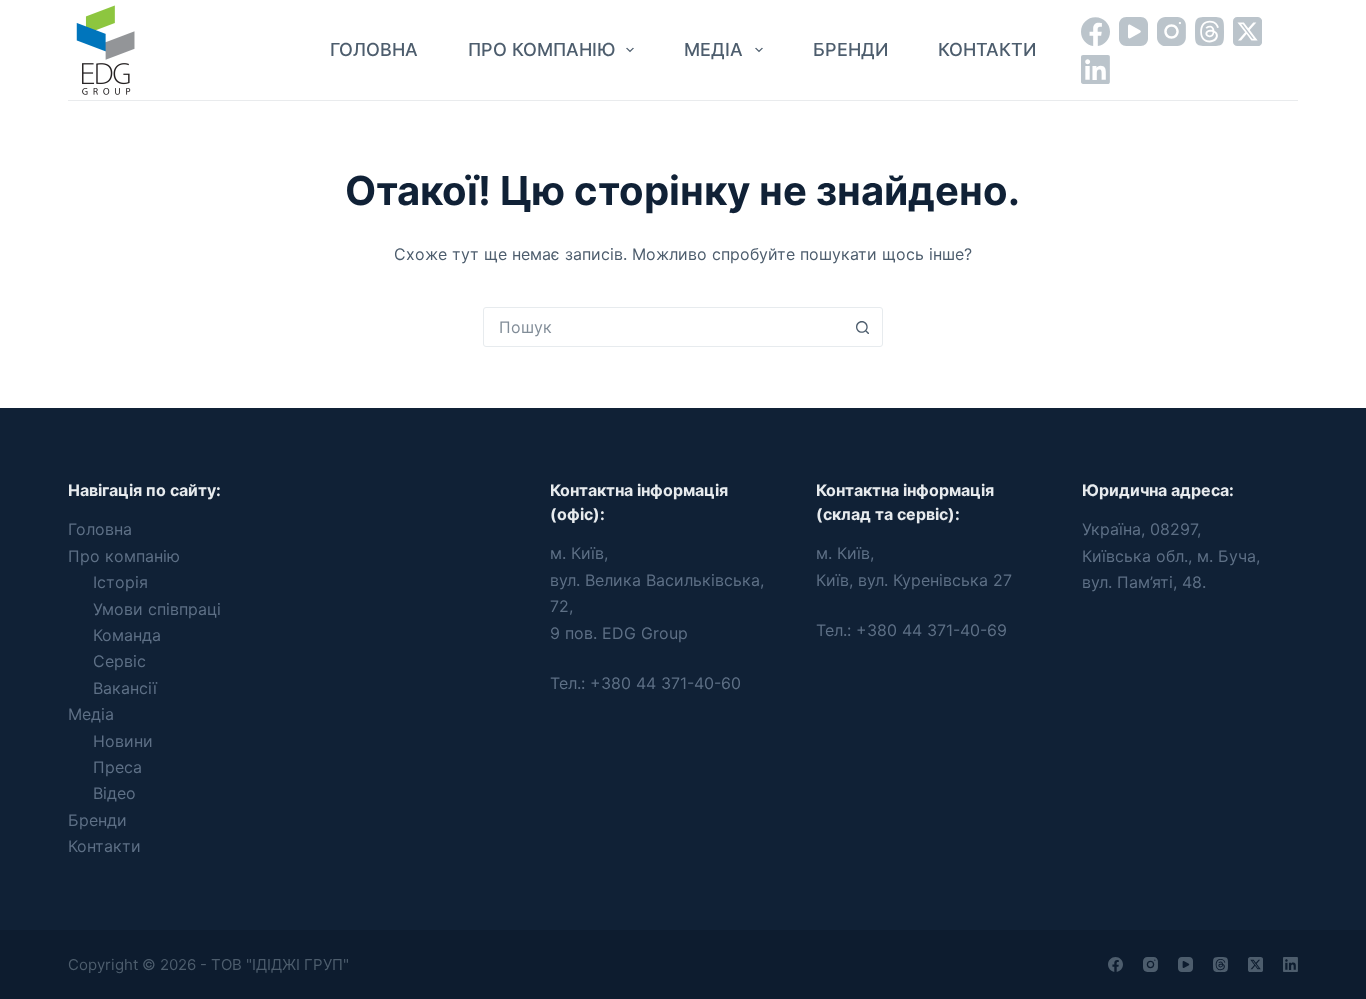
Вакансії (125, 688)
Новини (123, 741)
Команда (127, 635)
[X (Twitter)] (1247, 31)
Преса (117, 767)
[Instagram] (1171, 31)
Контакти (987, 49)
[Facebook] (1095, 31)
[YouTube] (1133, 31)
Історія (120, 582)
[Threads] (1209, 31)
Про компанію (541, 49)
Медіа (713, 49)
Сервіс (119, 661)
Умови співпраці (157, 609)
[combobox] (664, 327)
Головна (374, 49)
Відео (114, 793)
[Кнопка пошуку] (863, 327)
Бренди (850, 49)
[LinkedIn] (1095, 69)
